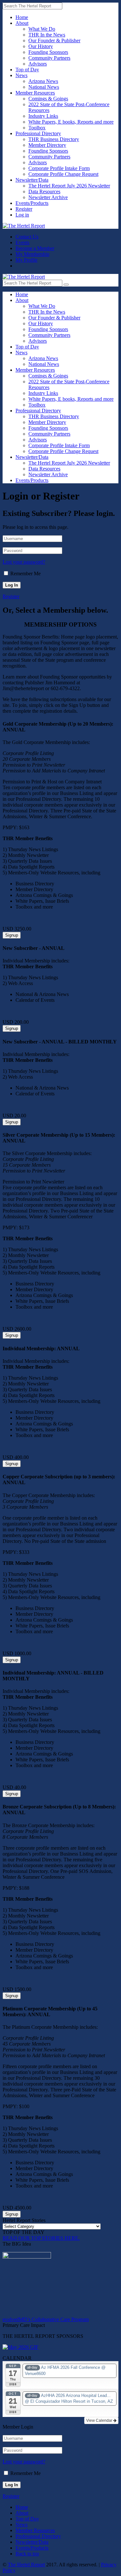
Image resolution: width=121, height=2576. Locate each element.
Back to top (27, 2554)
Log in (22, 215)
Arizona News (43, 81)
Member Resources (35, 93)
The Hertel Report (26, 2565)
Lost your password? (24, 562)
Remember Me (25, 574)
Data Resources (44, 191)
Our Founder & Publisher (54, 40)
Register (24, 209)
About (22, 23)
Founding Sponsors (48, 52)
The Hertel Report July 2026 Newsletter (69, 186)
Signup (12, 935)
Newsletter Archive (48, 197)
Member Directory (47, 145)
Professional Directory (38, 133)
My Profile (26, 260)
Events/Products (32, 203)
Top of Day (27, 70)
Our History (41, 46)
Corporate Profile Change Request (63, 174)
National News (44, 87)
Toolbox (37, 128)
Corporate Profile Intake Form (59, 168)
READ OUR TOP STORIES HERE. (41, 2238)
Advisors (38, 64)
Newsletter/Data (32, 180)
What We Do (42, 29)
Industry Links (43, 116)
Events (22, 242)
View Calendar (100, 2420)
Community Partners (49, 58)
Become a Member (35, 248)
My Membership (32, 254)
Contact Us (27, 237)
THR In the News (47, 35)
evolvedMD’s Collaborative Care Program (46, 2319)
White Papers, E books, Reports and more (71, 122)
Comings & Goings (48, 99)
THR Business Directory (54, 139)
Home (22, 17)
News (21, 75)
